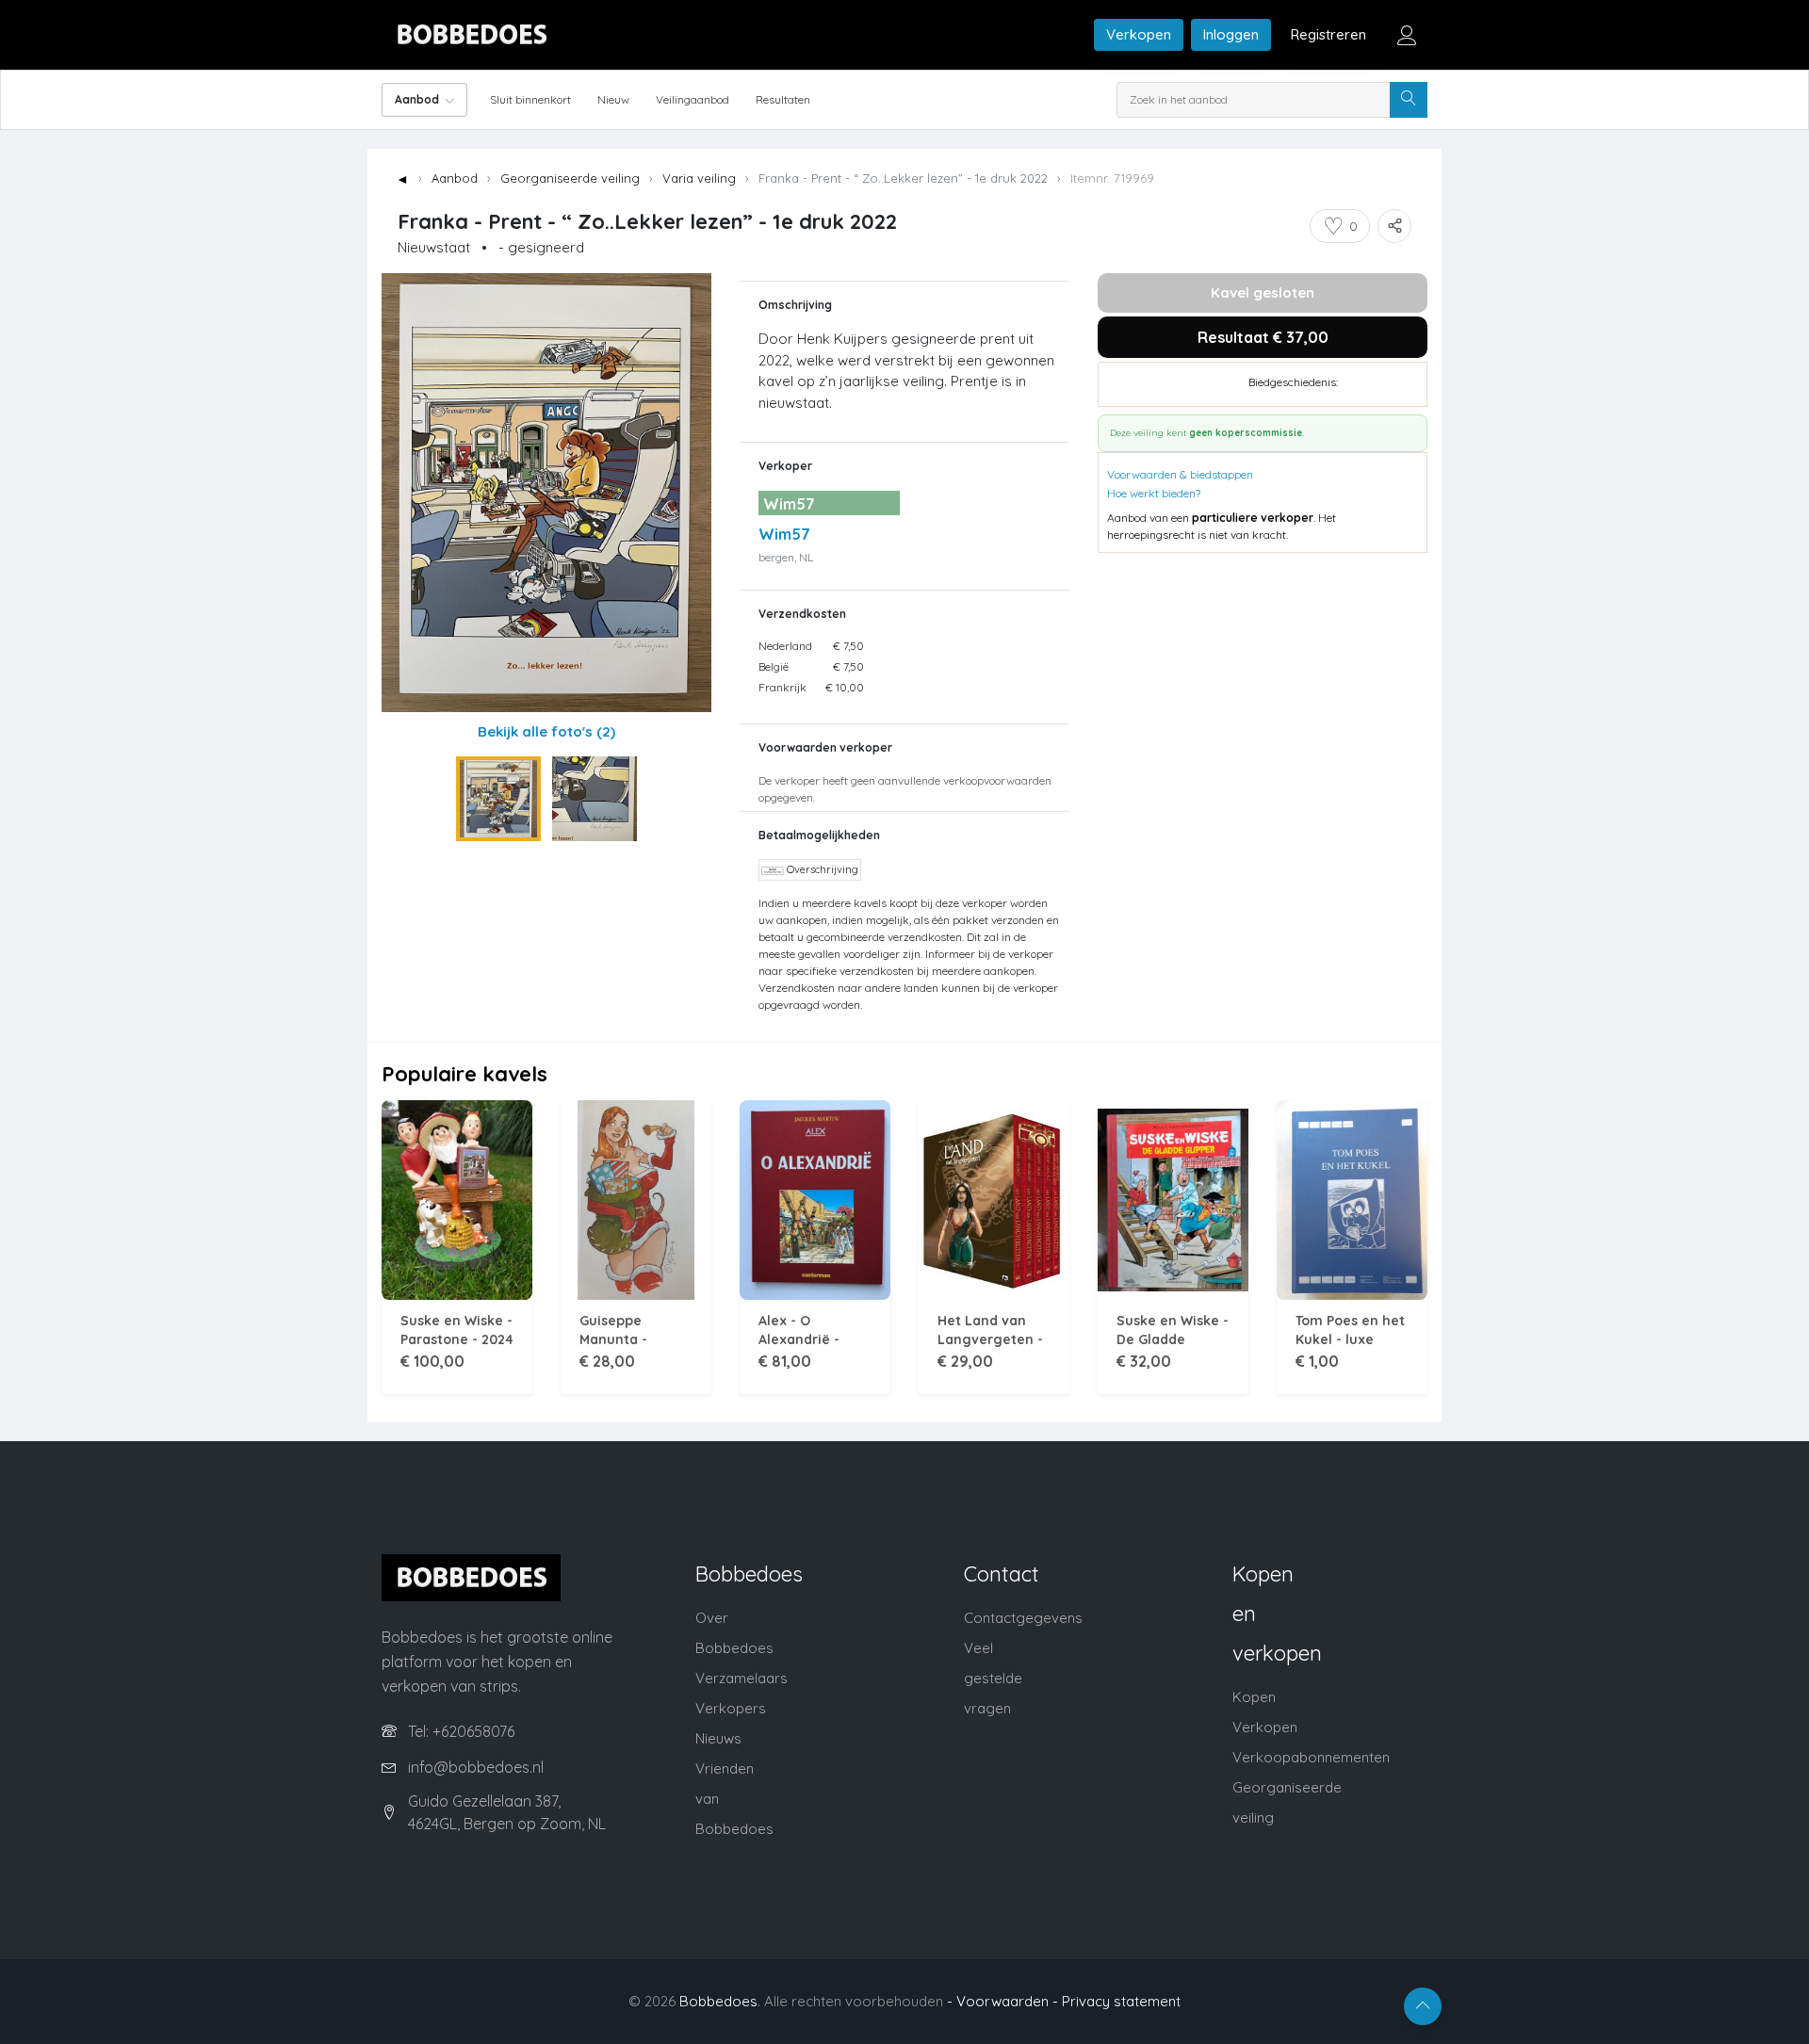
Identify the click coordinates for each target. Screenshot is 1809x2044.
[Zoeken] (1409, 100)
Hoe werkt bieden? (1154, 493)
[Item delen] (1394, 226)
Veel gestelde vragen (993, 1678)
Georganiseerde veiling (570, 178)
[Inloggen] (1407, 35)
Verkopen (1139, 34)
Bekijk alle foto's (546, 731)
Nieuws (718, 1738)
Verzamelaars (742, 1678)
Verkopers (731, 1708)
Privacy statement (1121, 2001)
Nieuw (613, 99)
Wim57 (784, 534)
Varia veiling (699, 178)
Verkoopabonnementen (1311, 1757)
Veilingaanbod (693, 99)
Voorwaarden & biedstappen (1180, 474)
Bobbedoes (718, 2001)
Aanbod (455, 178)
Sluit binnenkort (530, 99)
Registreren (1328, 34)
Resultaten (783, 99)
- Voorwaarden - (1002, 2001)
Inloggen (1231, 34)
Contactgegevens (1023, 1618)
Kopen (1254, 1697)
